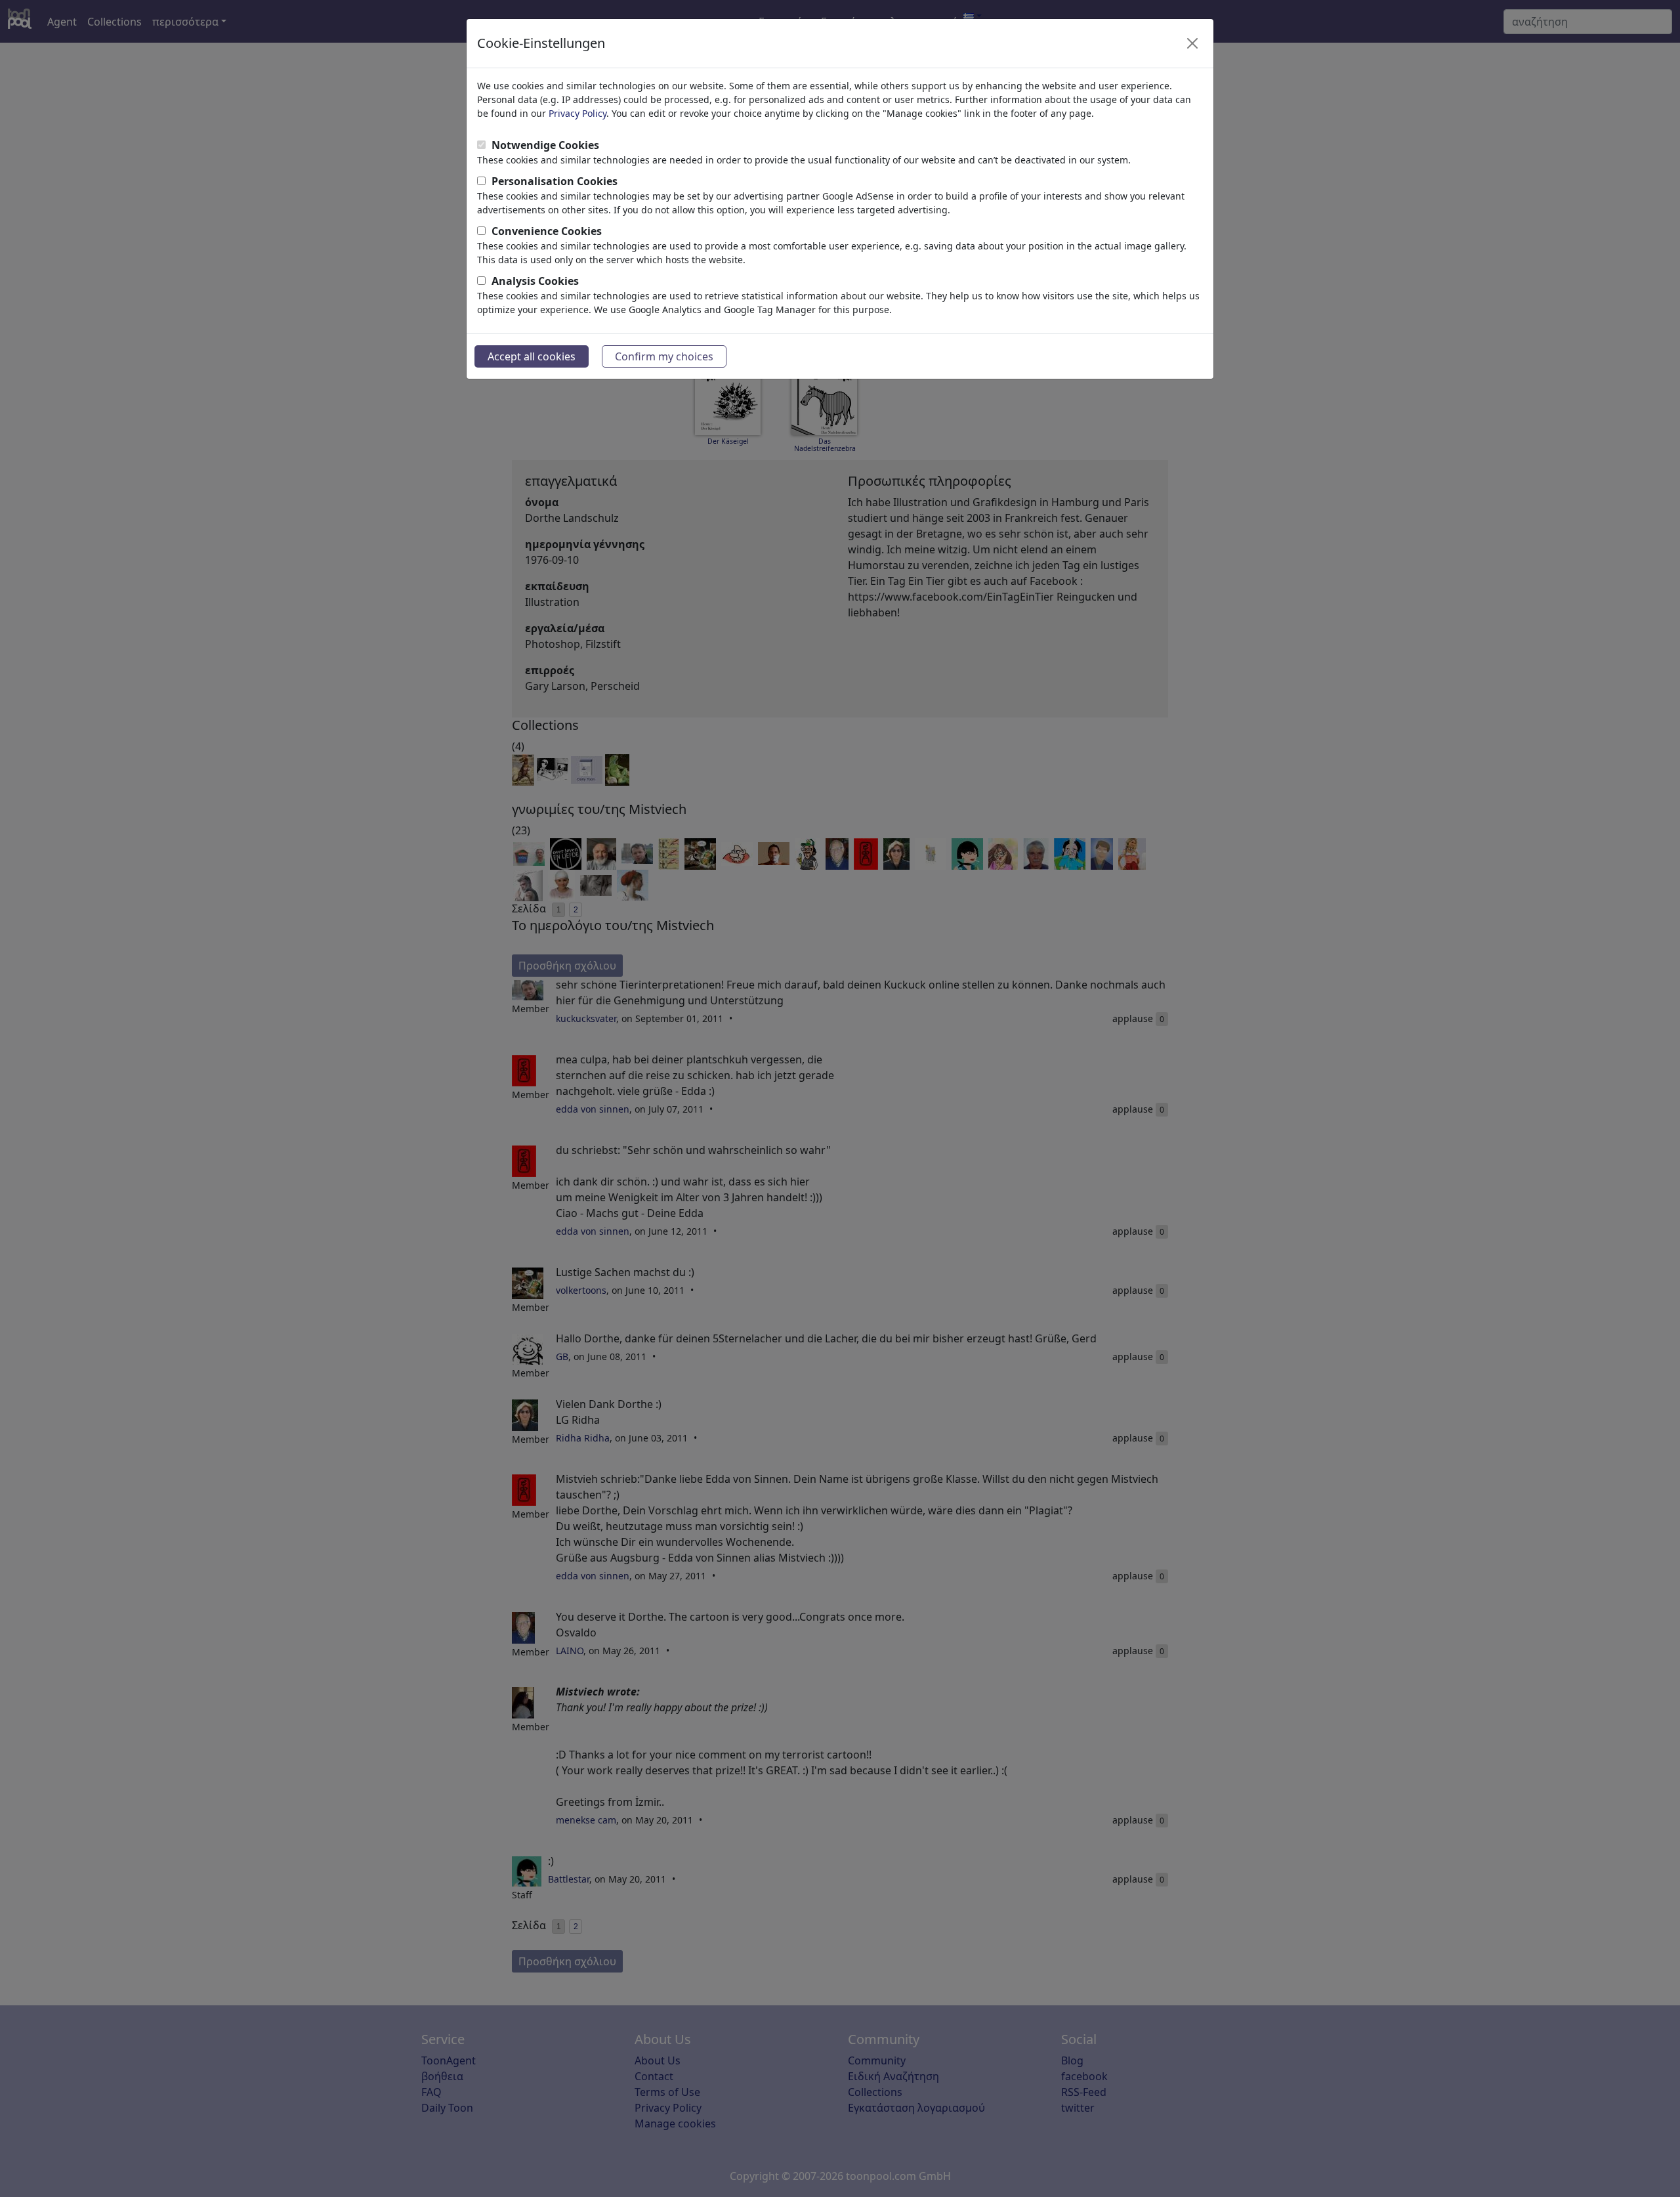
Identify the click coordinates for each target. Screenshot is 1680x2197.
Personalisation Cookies (555, 181)
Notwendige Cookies (545, 145)
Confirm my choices (664, 356)
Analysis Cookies (535, 281)
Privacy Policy (577, 113)
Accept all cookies (532, 356)
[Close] (1192, 43)
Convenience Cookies (547, 231)
